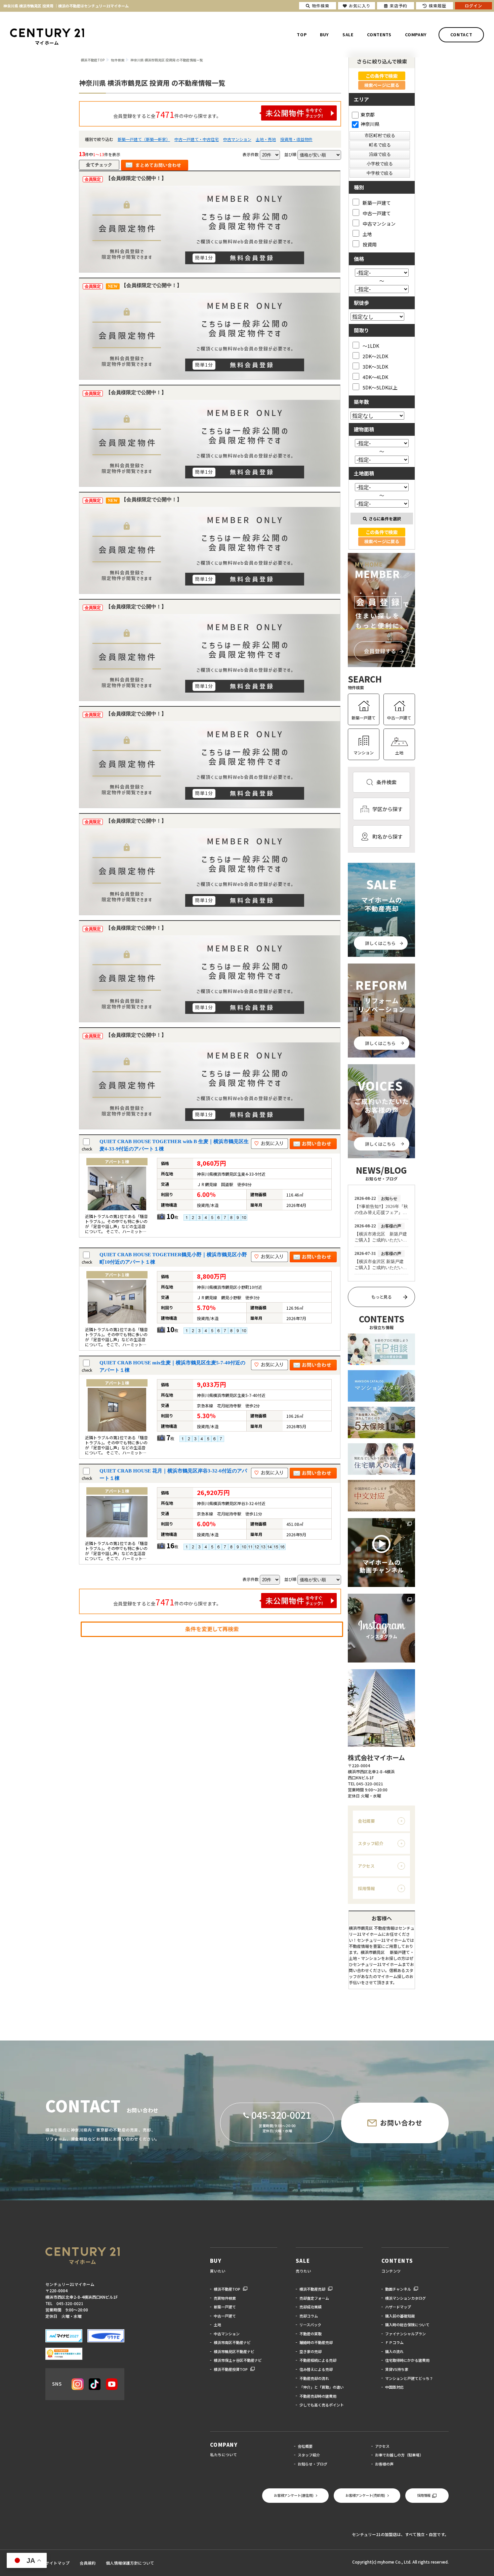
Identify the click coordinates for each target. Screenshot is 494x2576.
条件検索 (386, 782)
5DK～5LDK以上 (380, 387)
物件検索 (321, 6)
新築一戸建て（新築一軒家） (144, 139)
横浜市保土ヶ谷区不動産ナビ (238, 2360)
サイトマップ (57, 2563)
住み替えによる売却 (316, 2369)
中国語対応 (394, 2387)
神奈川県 (370, 124)
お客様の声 (384, 2464)
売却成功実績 (311, 2307)
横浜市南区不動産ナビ (232, 2342)
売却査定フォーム (314, 2298)
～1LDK (371, 346)
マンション (364, 753)
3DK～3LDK (375, 366)
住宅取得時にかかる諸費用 (407, 2360)
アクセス (366, 1866)
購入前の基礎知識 (400, 2316)
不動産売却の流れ (314, 2378)
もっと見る (381, 1297)
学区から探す (387, 809)
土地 (367, 234)
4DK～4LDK (375, 377)
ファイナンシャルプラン (405, 2334)
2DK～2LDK (375, 356)
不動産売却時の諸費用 (318, 2396)
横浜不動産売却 (312, 2289)
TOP (302, 35)
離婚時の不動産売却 (316, 2342)
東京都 (368, 114)
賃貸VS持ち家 (397, 2369)
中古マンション (237, 139)
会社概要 (366, 1821)
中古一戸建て (377, 213)
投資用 (370, 244)
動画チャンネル (398, 2289)
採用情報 (366, 1888)
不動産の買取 (311, 2334)
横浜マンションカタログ (405, 2298)
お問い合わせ (401, 2123)
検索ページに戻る (382, 85)
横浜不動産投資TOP (231, 2369)
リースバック (310, 2325)
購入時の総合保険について (407, 2325)
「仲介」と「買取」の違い (322, 2387)
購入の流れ (394, 2351)
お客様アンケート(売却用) (365, 2495)
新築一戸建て (377, 203)
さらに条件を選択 (385, 519)
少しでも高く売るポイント (322, 2405)
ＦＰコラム (394, 2342)
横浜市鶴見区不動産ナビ (234, 2351)
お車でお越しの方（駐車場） (399, 2455)
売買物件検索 (225, 2298)
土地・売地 (266, 139)
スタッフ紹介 (371, 1843)
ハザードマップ (398, 2307)
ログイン (474, 6)
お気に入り (360, 6)
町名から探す (387, 836)
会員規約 (88, 2563)
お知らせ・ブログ (313, 2464)
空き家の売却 (311, 2351)
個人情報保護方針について (130, 2563)
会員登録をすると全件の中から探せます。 (167, 114)
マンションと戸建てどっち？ (409, 2378)
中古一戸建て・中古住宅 (197, 139)
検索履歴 (438, 6)
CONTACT (461, 35)
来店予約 (399, 6)
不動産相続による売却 (318, 2360)
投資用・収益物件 (296, 139)
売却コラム (309, 2316)
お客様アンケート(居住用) (294, 2495)
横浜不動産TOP (227, 2289)
